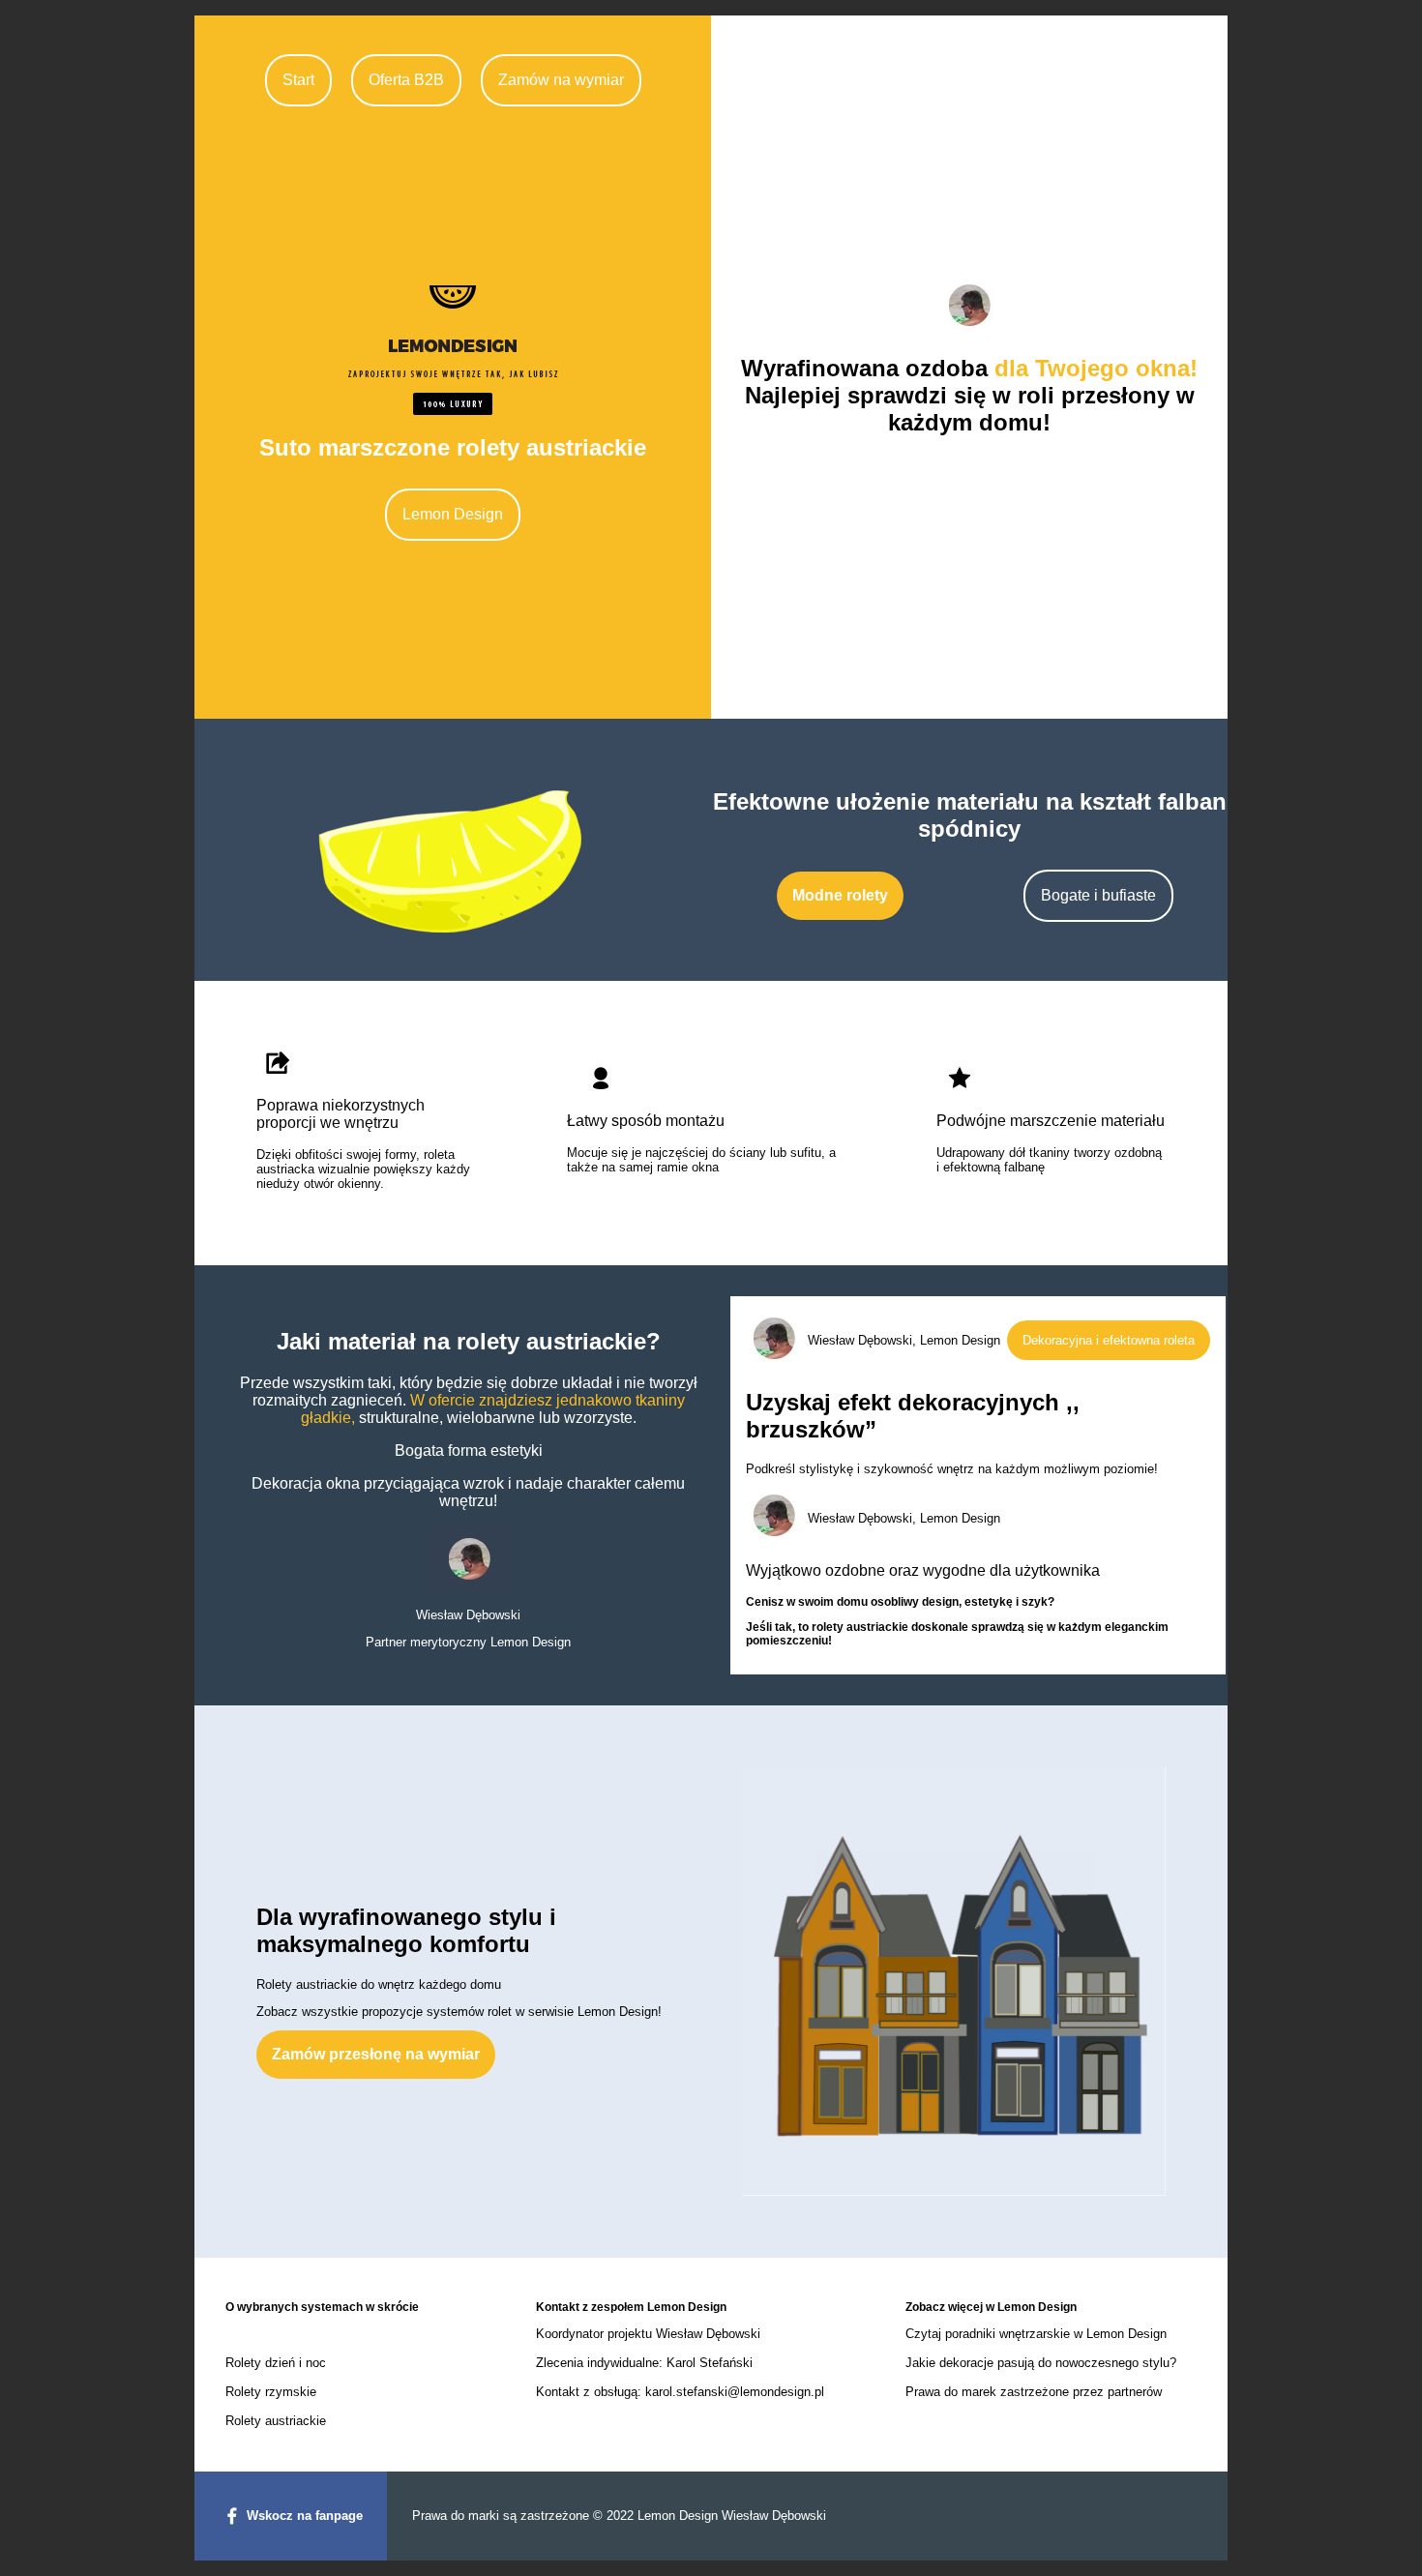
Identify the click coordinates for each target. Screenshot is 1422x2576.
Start (298, 80)
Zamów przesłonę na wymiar (376, 2054)
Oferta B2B (406, 80)
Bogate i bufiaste (1098, 895)
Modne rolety (840, 895)
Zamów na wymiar (561, 80)
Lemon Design (453, 514)
